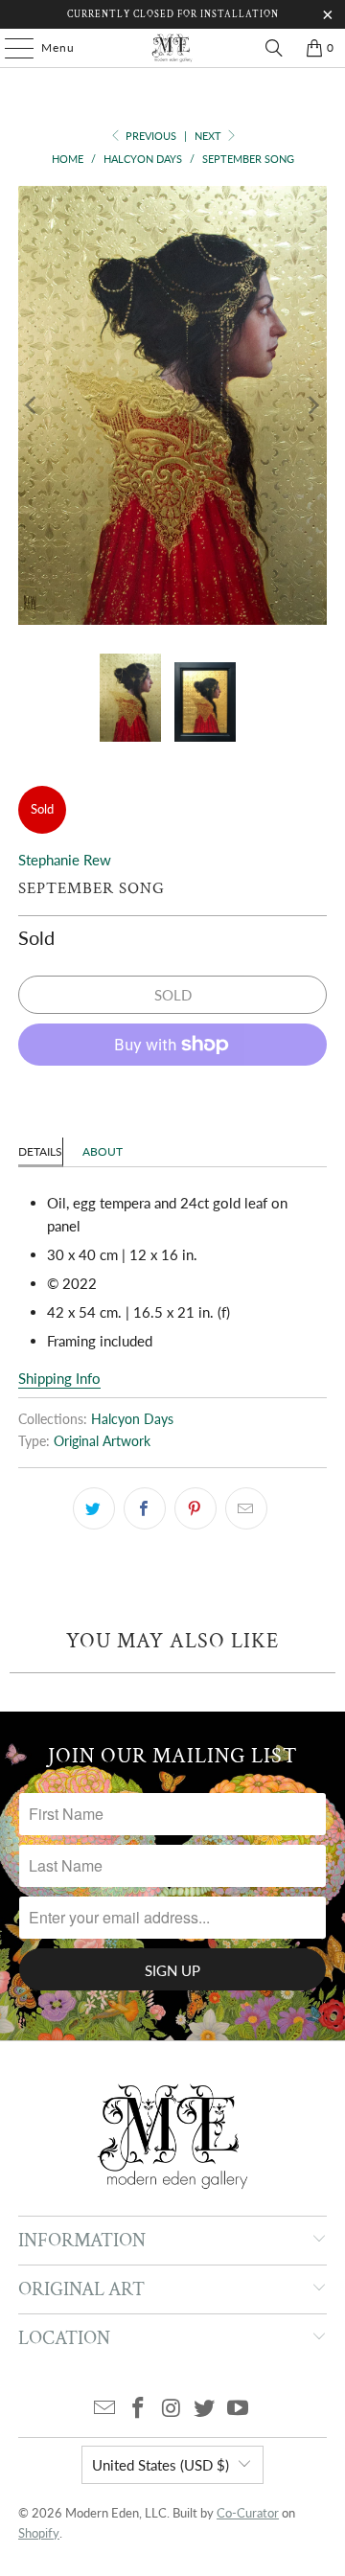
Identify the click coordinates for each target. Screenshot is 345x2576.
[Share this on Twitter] (94, 1508)
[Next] (312, 405)
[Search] (274, 48)
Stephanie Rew (65, 860)
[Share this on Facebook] (145, 1508)
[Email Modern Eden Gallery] (105, 2409)
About (103, 1151)
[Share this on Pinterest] (195, 1508)
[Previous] (33, 405)
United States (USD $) (161, 2465)
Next (209, 136)
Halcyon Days (132, 1419)
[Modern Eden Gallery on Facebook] (138, 2409)
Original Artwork (102, 1441)
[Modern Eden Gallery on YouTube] (239, 2409)
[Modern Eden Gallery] (172, 48)
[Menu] (10, 48)
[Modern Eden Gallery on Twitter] (205, 2409)
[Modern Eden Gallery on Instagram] (172, 2409)
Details (40, 1151)
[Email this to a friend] (246, 1508)
